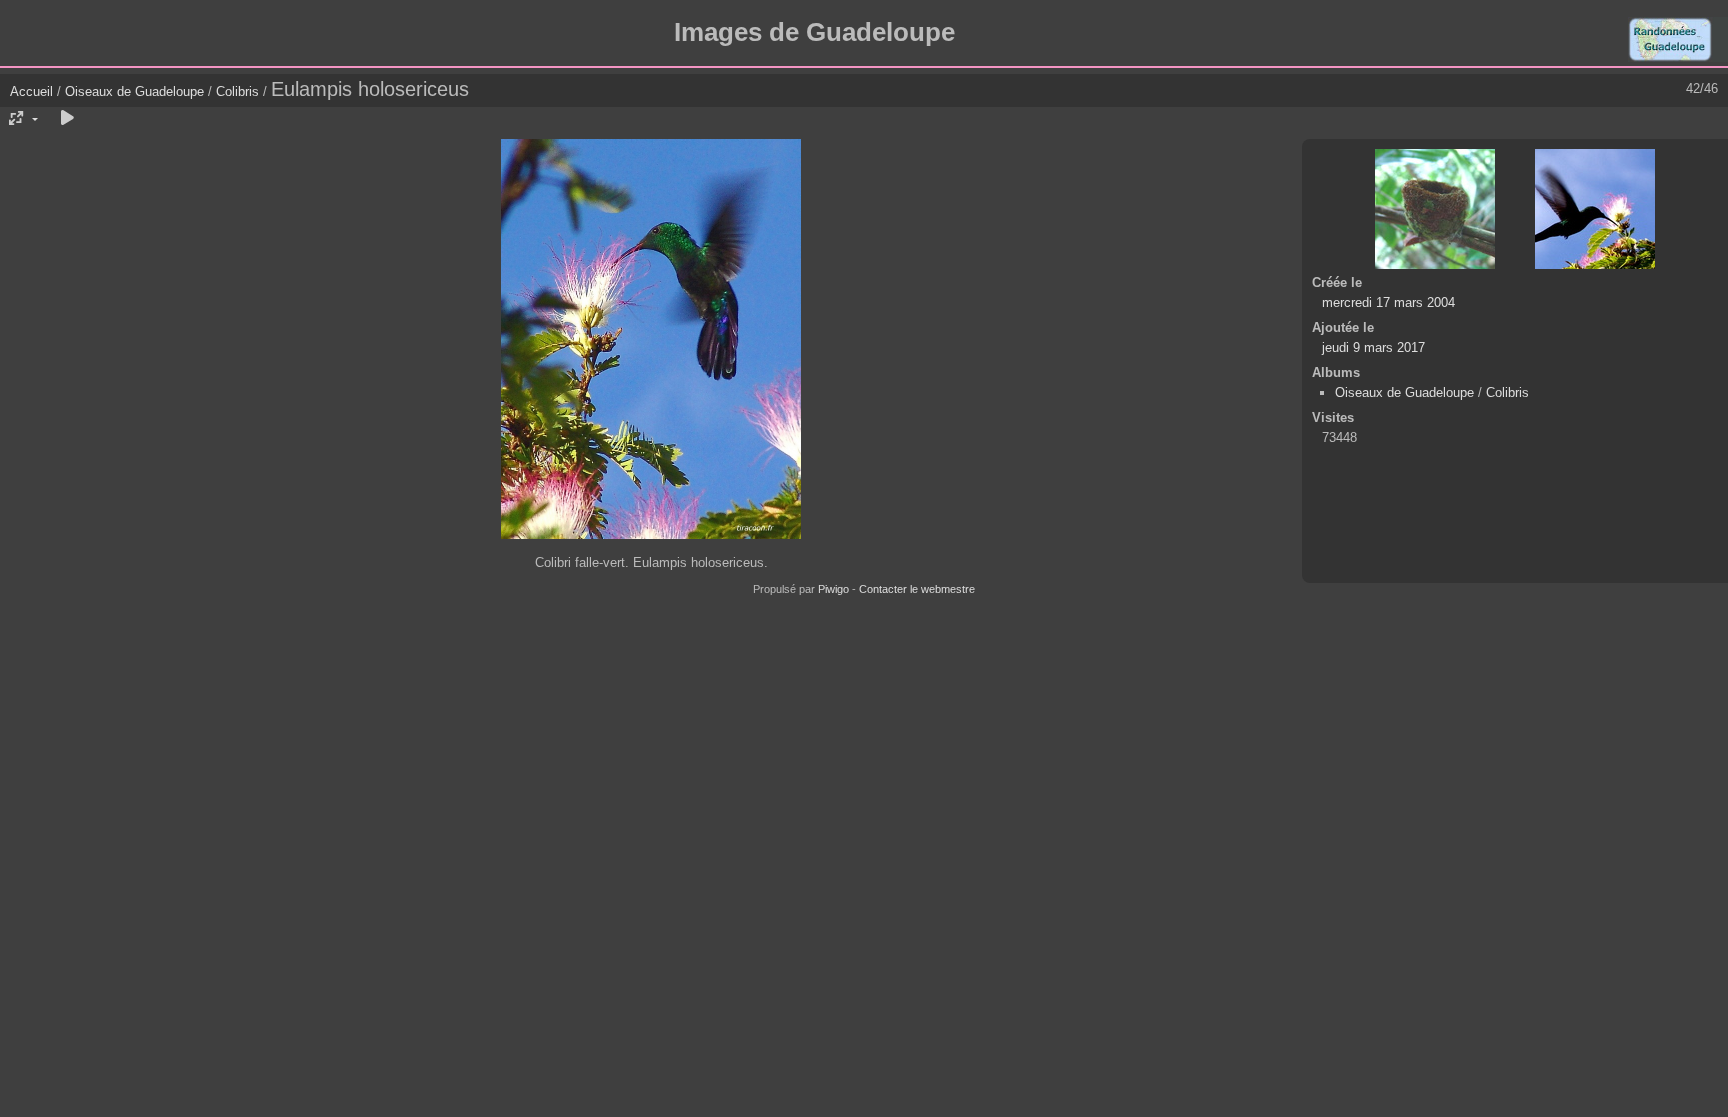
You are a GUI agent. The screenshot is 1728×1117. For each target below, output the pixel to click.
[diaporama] (67, 119)
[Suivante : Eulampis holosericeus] (1595, 209)
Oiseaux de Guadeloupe (134, 91)
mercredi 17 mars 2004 (1388, 302)
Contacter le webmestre (917, 589)
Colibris (237, 91)
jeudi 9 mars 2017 (1373, 347)
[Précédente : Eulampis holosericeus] (1435, 209)
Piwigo (833, 589)
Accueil (31, 91)
